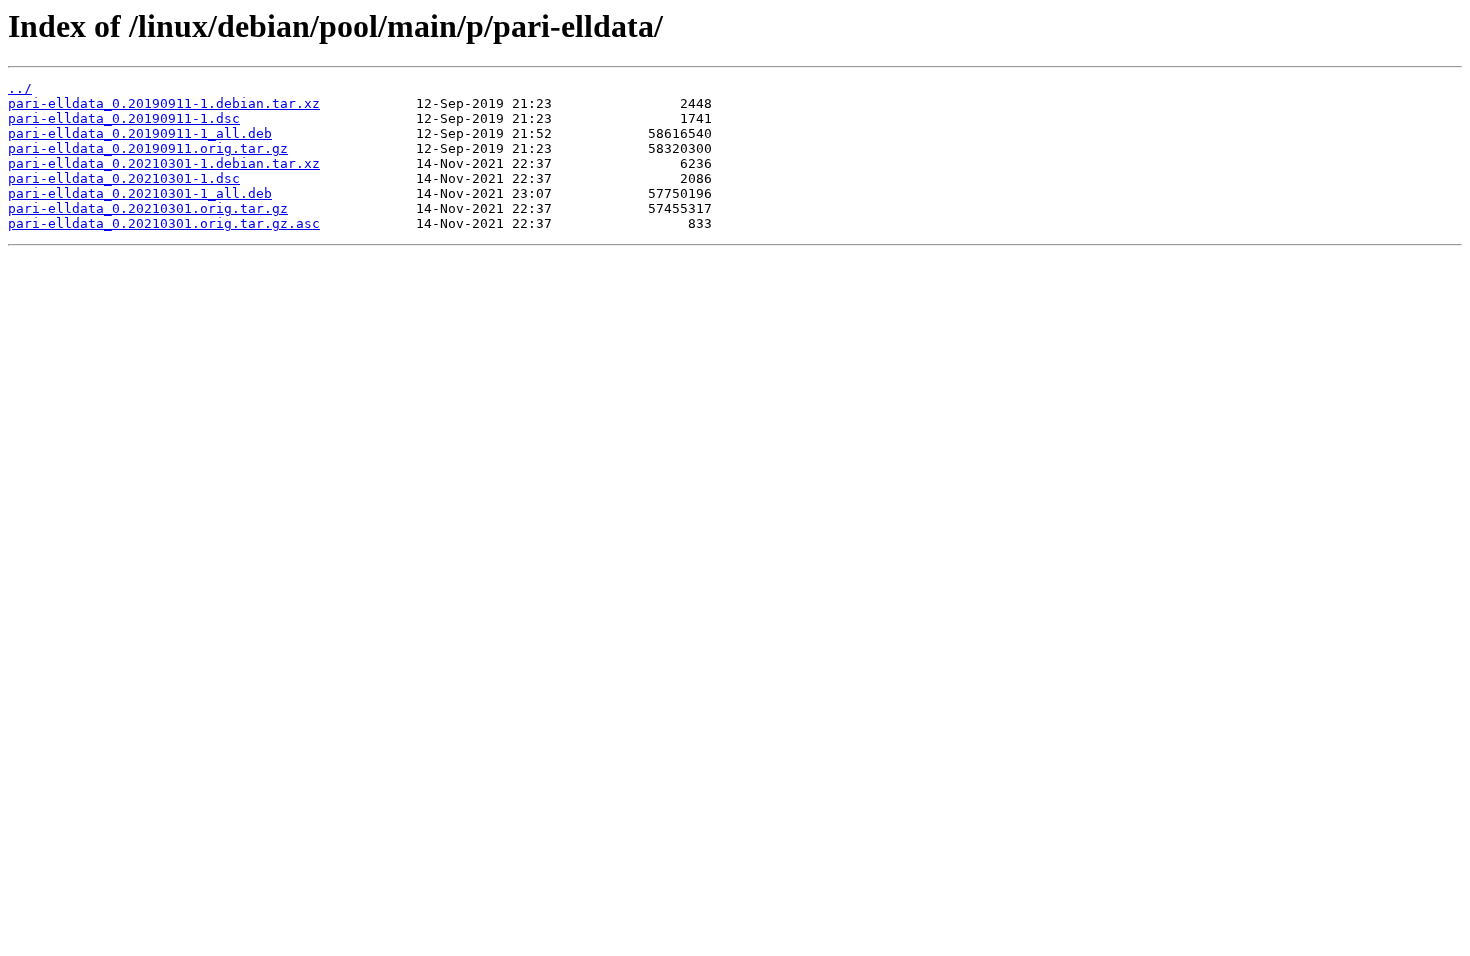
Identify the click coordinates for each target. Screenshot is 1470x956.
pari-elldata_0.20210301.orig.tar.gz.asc (164, 223)
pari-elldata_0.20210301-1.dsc (124, 178)
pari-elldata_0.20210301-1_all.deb (140, 193)
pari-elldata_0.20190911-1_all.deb (140, 133)
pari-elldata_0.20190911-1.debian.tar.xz (164, 103)
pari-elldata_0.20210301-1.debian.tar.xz (164, 163)
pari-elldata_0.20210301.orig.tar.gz (148, 208)
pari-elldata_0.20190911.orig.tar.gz (148, 148)
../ (20, 88)
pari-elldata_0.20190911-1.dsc (124, 118)
